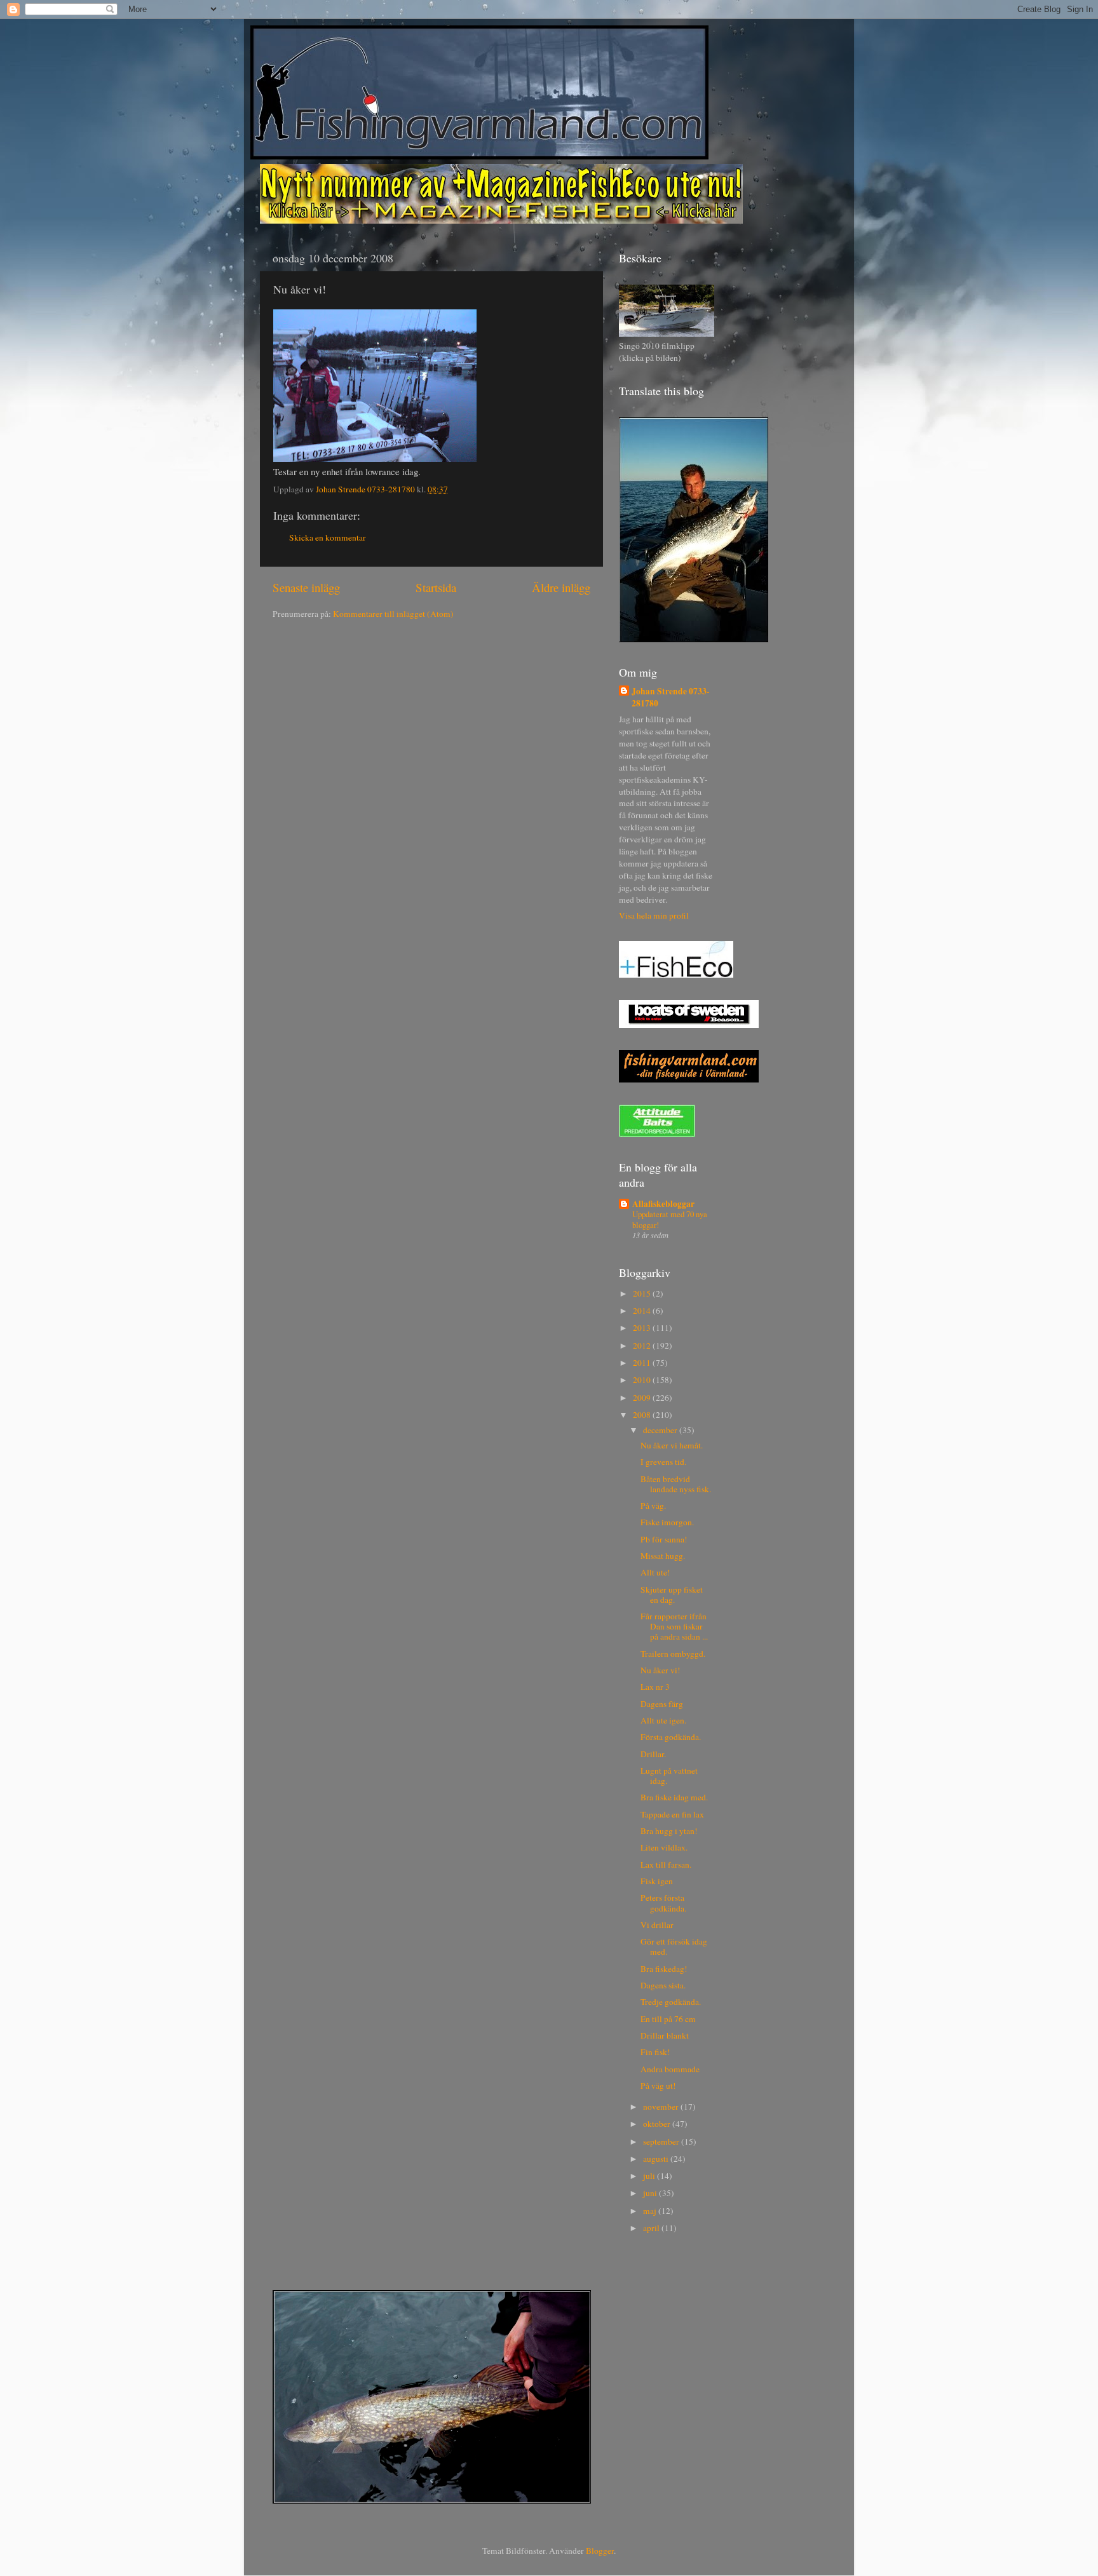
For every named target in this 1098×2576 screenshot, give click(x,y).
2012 (643, 1345)
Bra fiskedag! (664, 1969)
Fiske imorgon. (667, 1522)
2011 (643, 1363)
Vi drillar (657, 1925)
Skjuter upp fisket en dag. (672, 1595)
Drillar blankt (665, 2035)
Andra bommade (670, 2069)
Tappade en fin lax (672, 1814)
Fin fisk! (655, 2052)
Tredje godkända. (671, 2002)
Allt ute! (655, 1572)
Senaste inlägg (306, 587)
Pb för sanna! (664, 1539)
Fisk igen (657, 1881)
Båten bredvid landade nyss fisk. (676, 1484)
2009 (643, 1398)
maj (651, 2211)
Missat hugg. (663, 1556)
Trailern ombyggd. (673, 1654)
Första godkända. (671, 1737)
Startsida (436, 587)
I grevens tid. (663, 1462)
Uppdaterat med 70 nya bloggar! (670, 1219)
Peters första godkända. (663, 1903)
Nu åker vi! (661, 1670)
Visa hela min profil (654, 915)
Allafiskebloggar (663, 1204)
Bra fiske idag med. (674, 1797)
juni (651, 2193)
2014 (643, 1311)
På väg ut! (658, 2086)
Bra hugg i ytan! (669, 1831)
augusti (657, 2159)
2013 (643, 1328)
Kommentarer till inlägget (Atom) (393, 614)
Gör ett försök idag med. (674, 1946)
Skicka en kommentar (328, 537)
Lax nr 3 (655, 1687)
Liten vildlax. (664, 1847)
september (662, 2141)
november (662, 2107)
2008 (643, 1415)
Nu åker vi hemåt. (672, 1445)
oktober (658, 2124)
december (661, 1430)
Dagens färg (662, 1704)
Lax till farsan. (666, 1865)
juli (650, 2176)
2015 (643, 1293)
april (652, 2228)
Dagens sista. (663, 1985)
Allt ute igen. (663, 1720)
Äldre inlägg (561, 587)
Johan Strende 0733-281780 (671, 698)
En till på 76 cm (668, 2019)
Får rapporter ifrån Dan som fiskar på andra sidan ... (674, 1626)
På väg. (653, 1506)
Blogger (600, 2551)
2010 (643, 1380)
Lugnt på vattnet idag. (669, 1776)
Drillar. (653, 1754)
